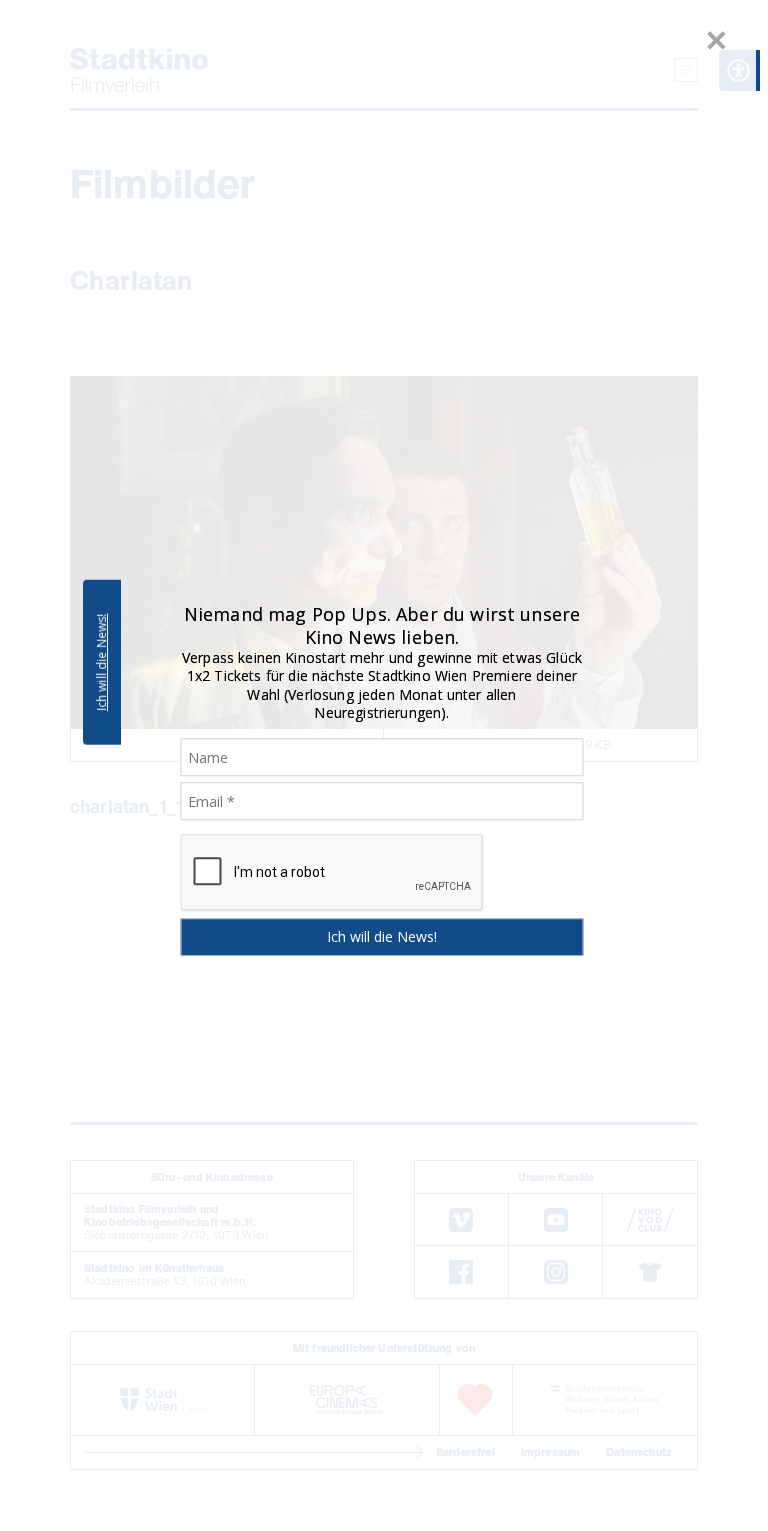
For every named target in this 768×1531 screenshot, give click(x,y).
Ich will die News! (101, 662)
